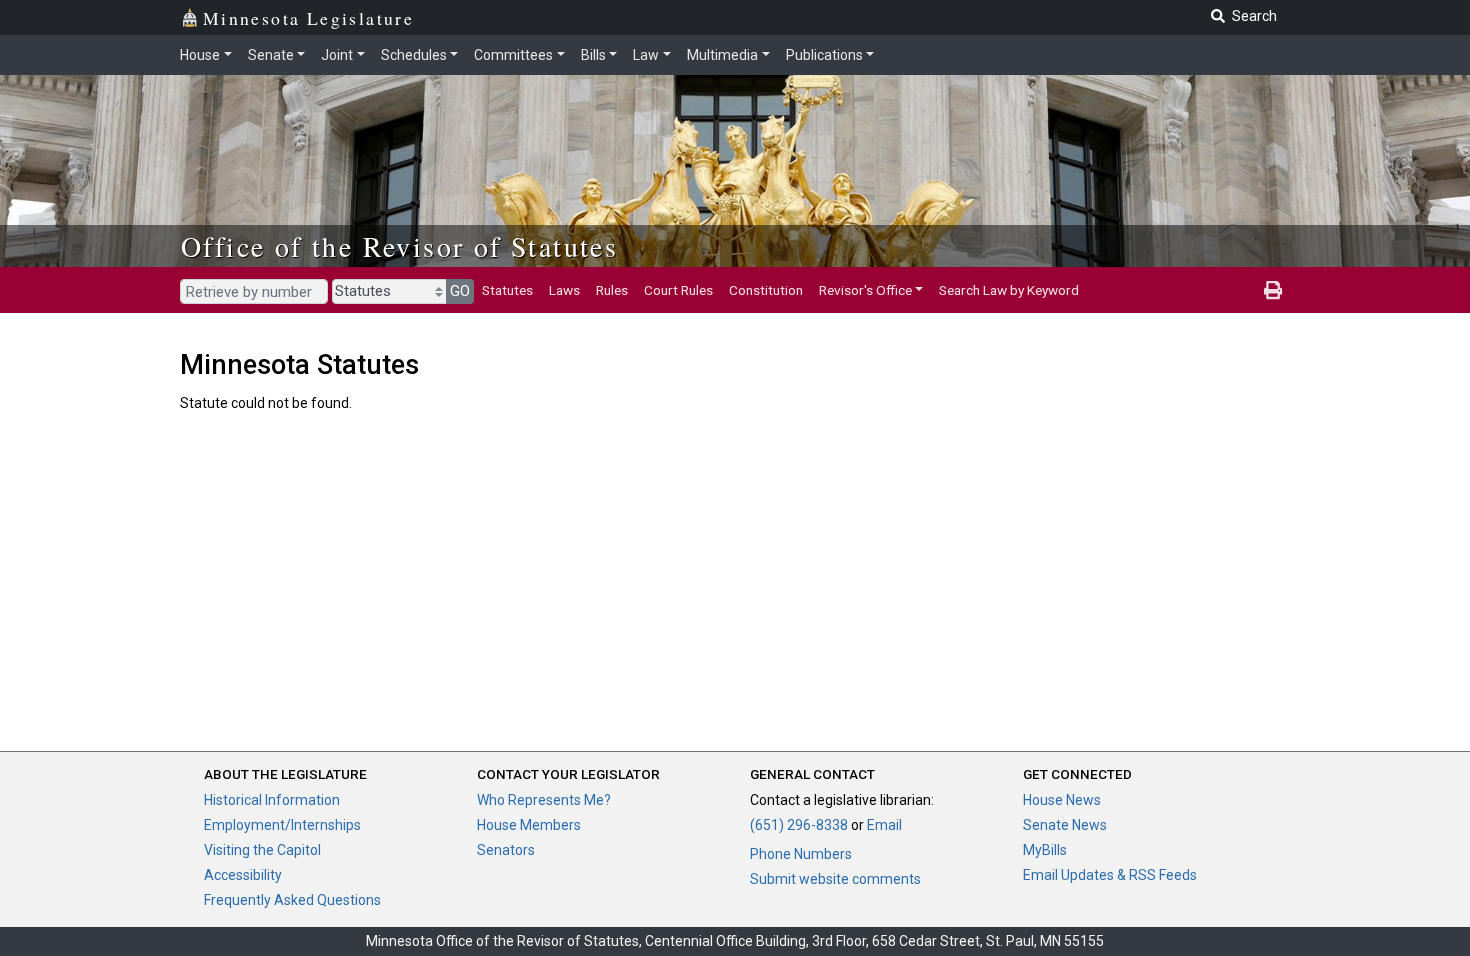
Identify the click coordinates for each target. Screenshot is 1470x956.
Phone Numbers (801, 854)
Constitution (766, 290)
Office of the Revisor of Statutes (399, 246)
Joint (337, 55)
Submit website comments (835, 879)
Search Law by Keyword (1009, 290)
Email (884, 825)
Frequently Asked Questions (292, 900)
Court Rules (678, 290)
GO (460, 291)
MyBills (1045, 850)
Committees (513, 55)
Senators (506, 850)
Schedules (414, 55)
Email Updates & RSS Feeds (1110, 875)
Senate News (1065, 825)
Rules (612, 290)
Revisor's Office (865, 290)
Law (646, 55)
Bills (593, 55)
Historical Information (272, 800)
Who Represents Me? (544, 800)
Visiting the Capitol (262, 850)
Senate (271, 55)
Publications (824, 55)
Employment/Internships (282, 825)
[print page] (1273, 290)
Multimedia (722, 55)
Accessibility (243, 875)
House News (1062, 800)
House (200, 55)
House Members (529, 825)
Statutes (507, 290)
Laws (564, 290)
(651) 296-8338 (799, 825)
